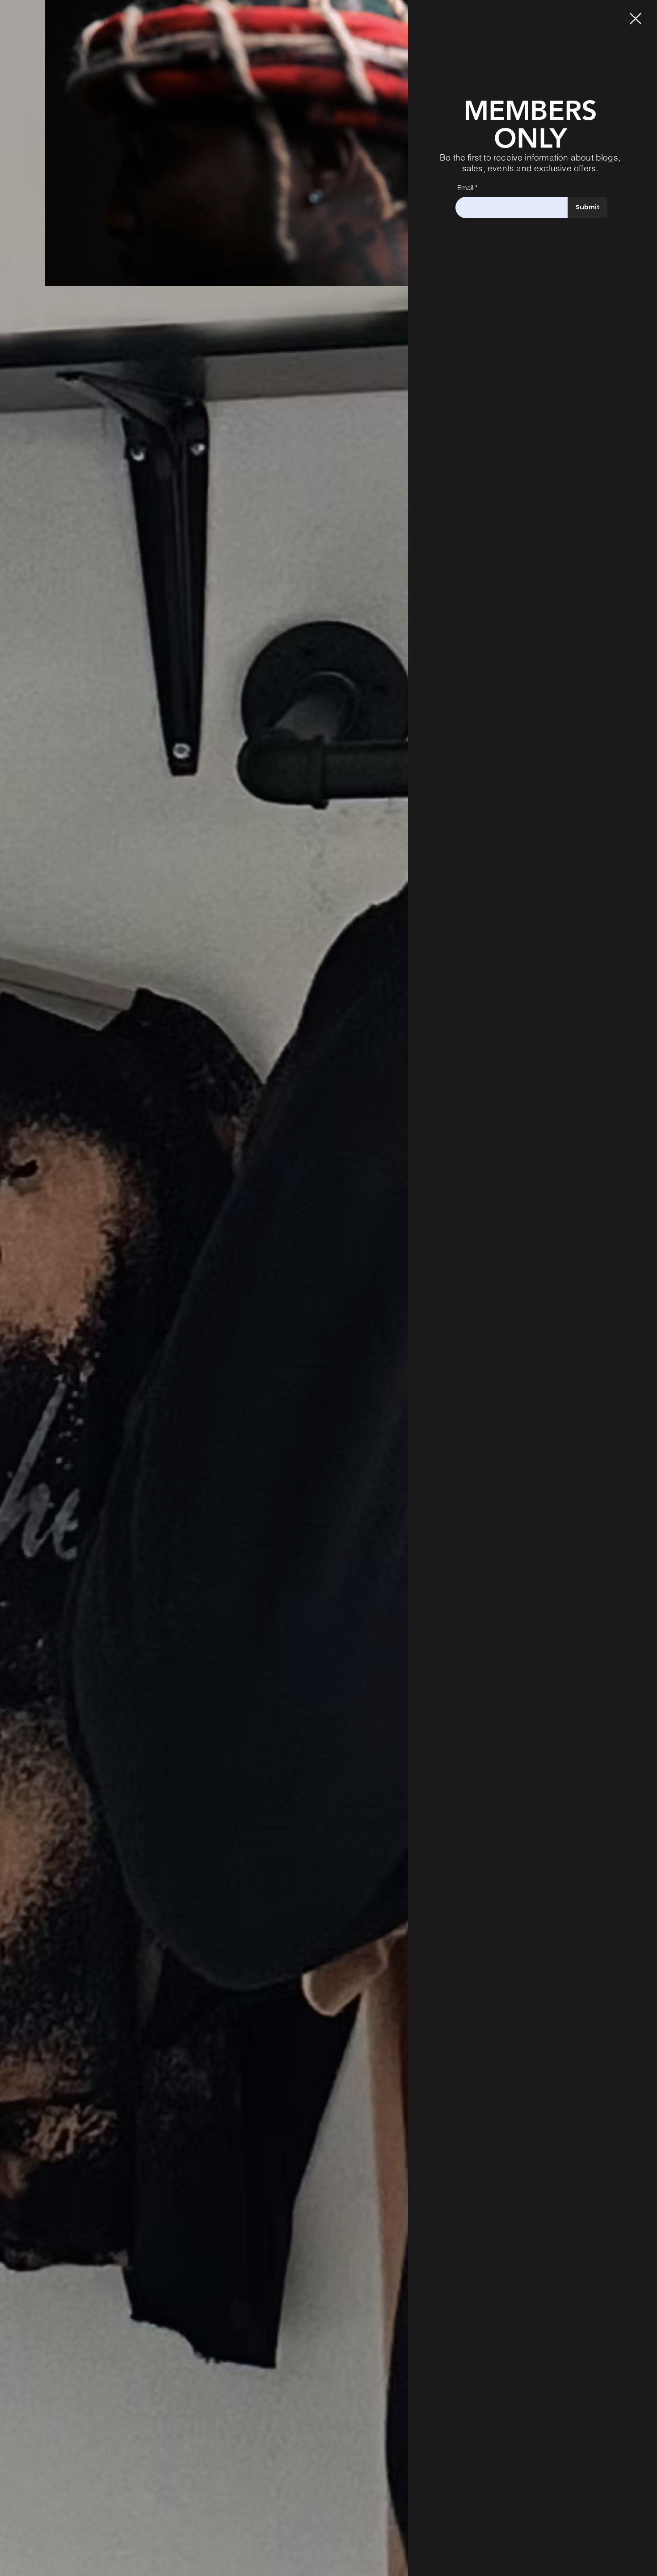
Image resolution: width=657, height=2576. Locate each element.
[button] (397, 276)
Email (465, 188)
